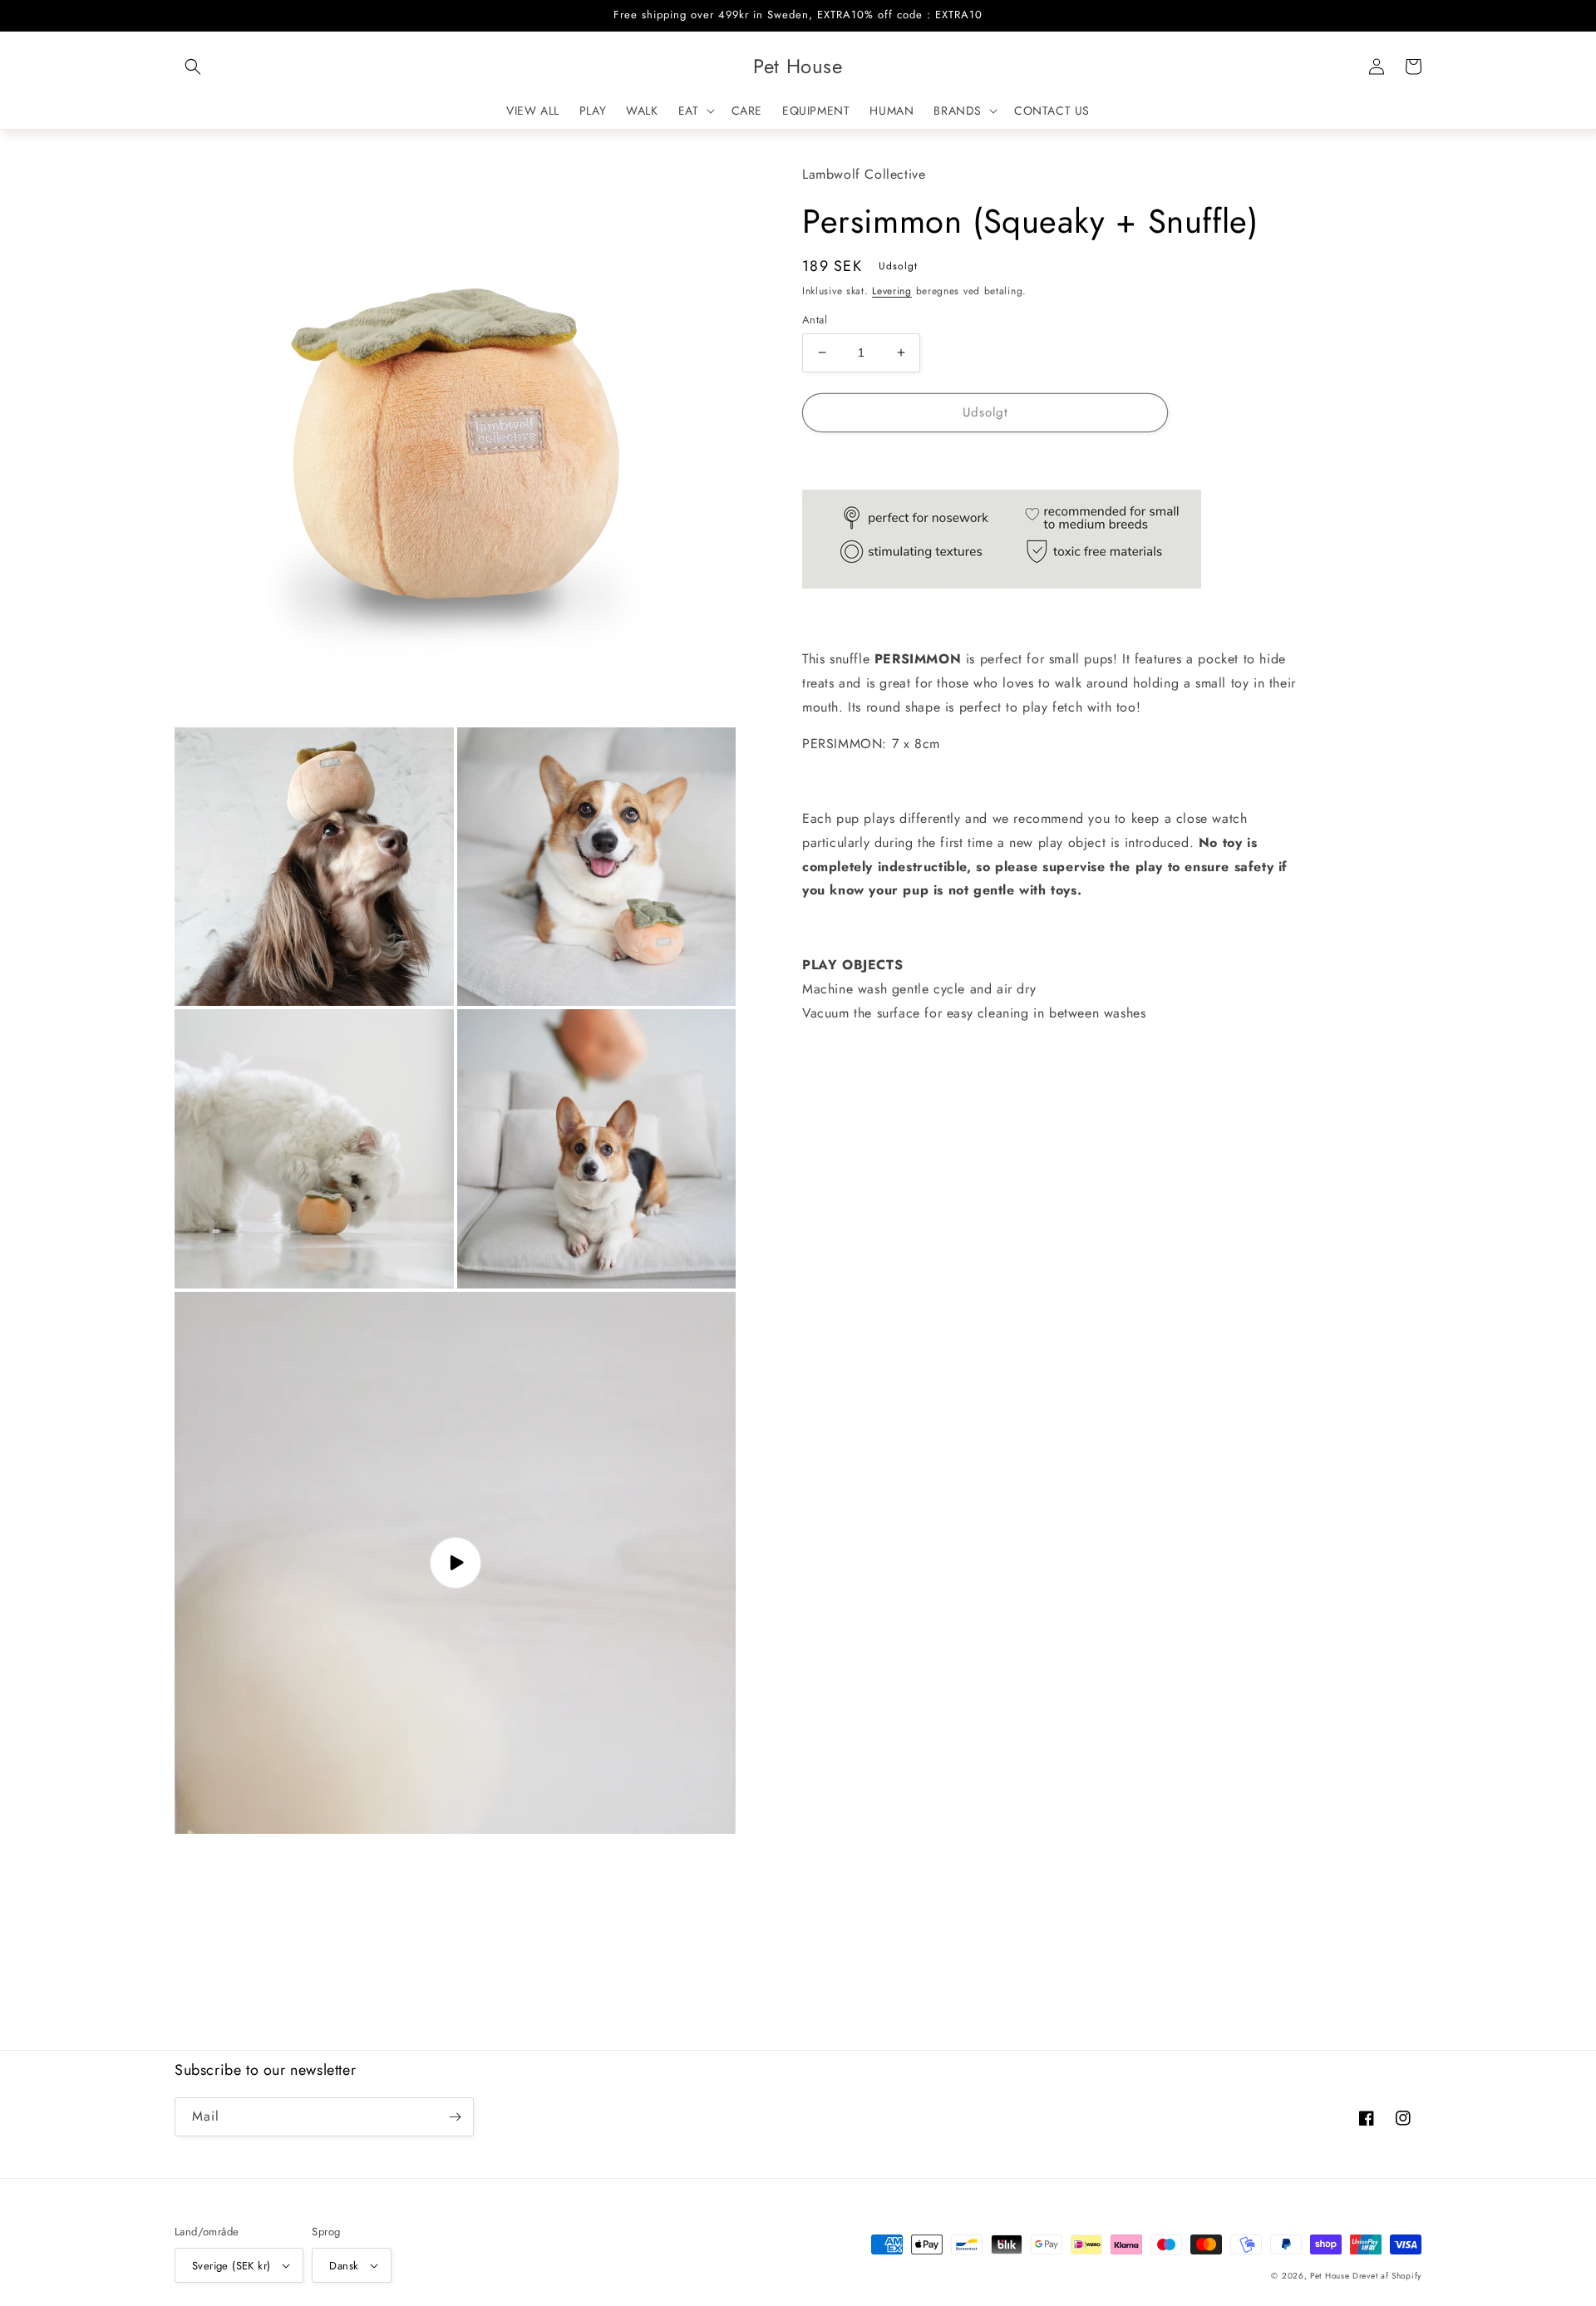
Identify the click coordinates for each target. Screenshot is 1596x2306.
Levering (892, 290)
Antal (815, 320)
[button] (193, 67)
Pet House (1331, 2276)
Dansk (344, 2266)
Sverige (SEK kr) (231, 2266)
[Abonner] (455, 2117)
